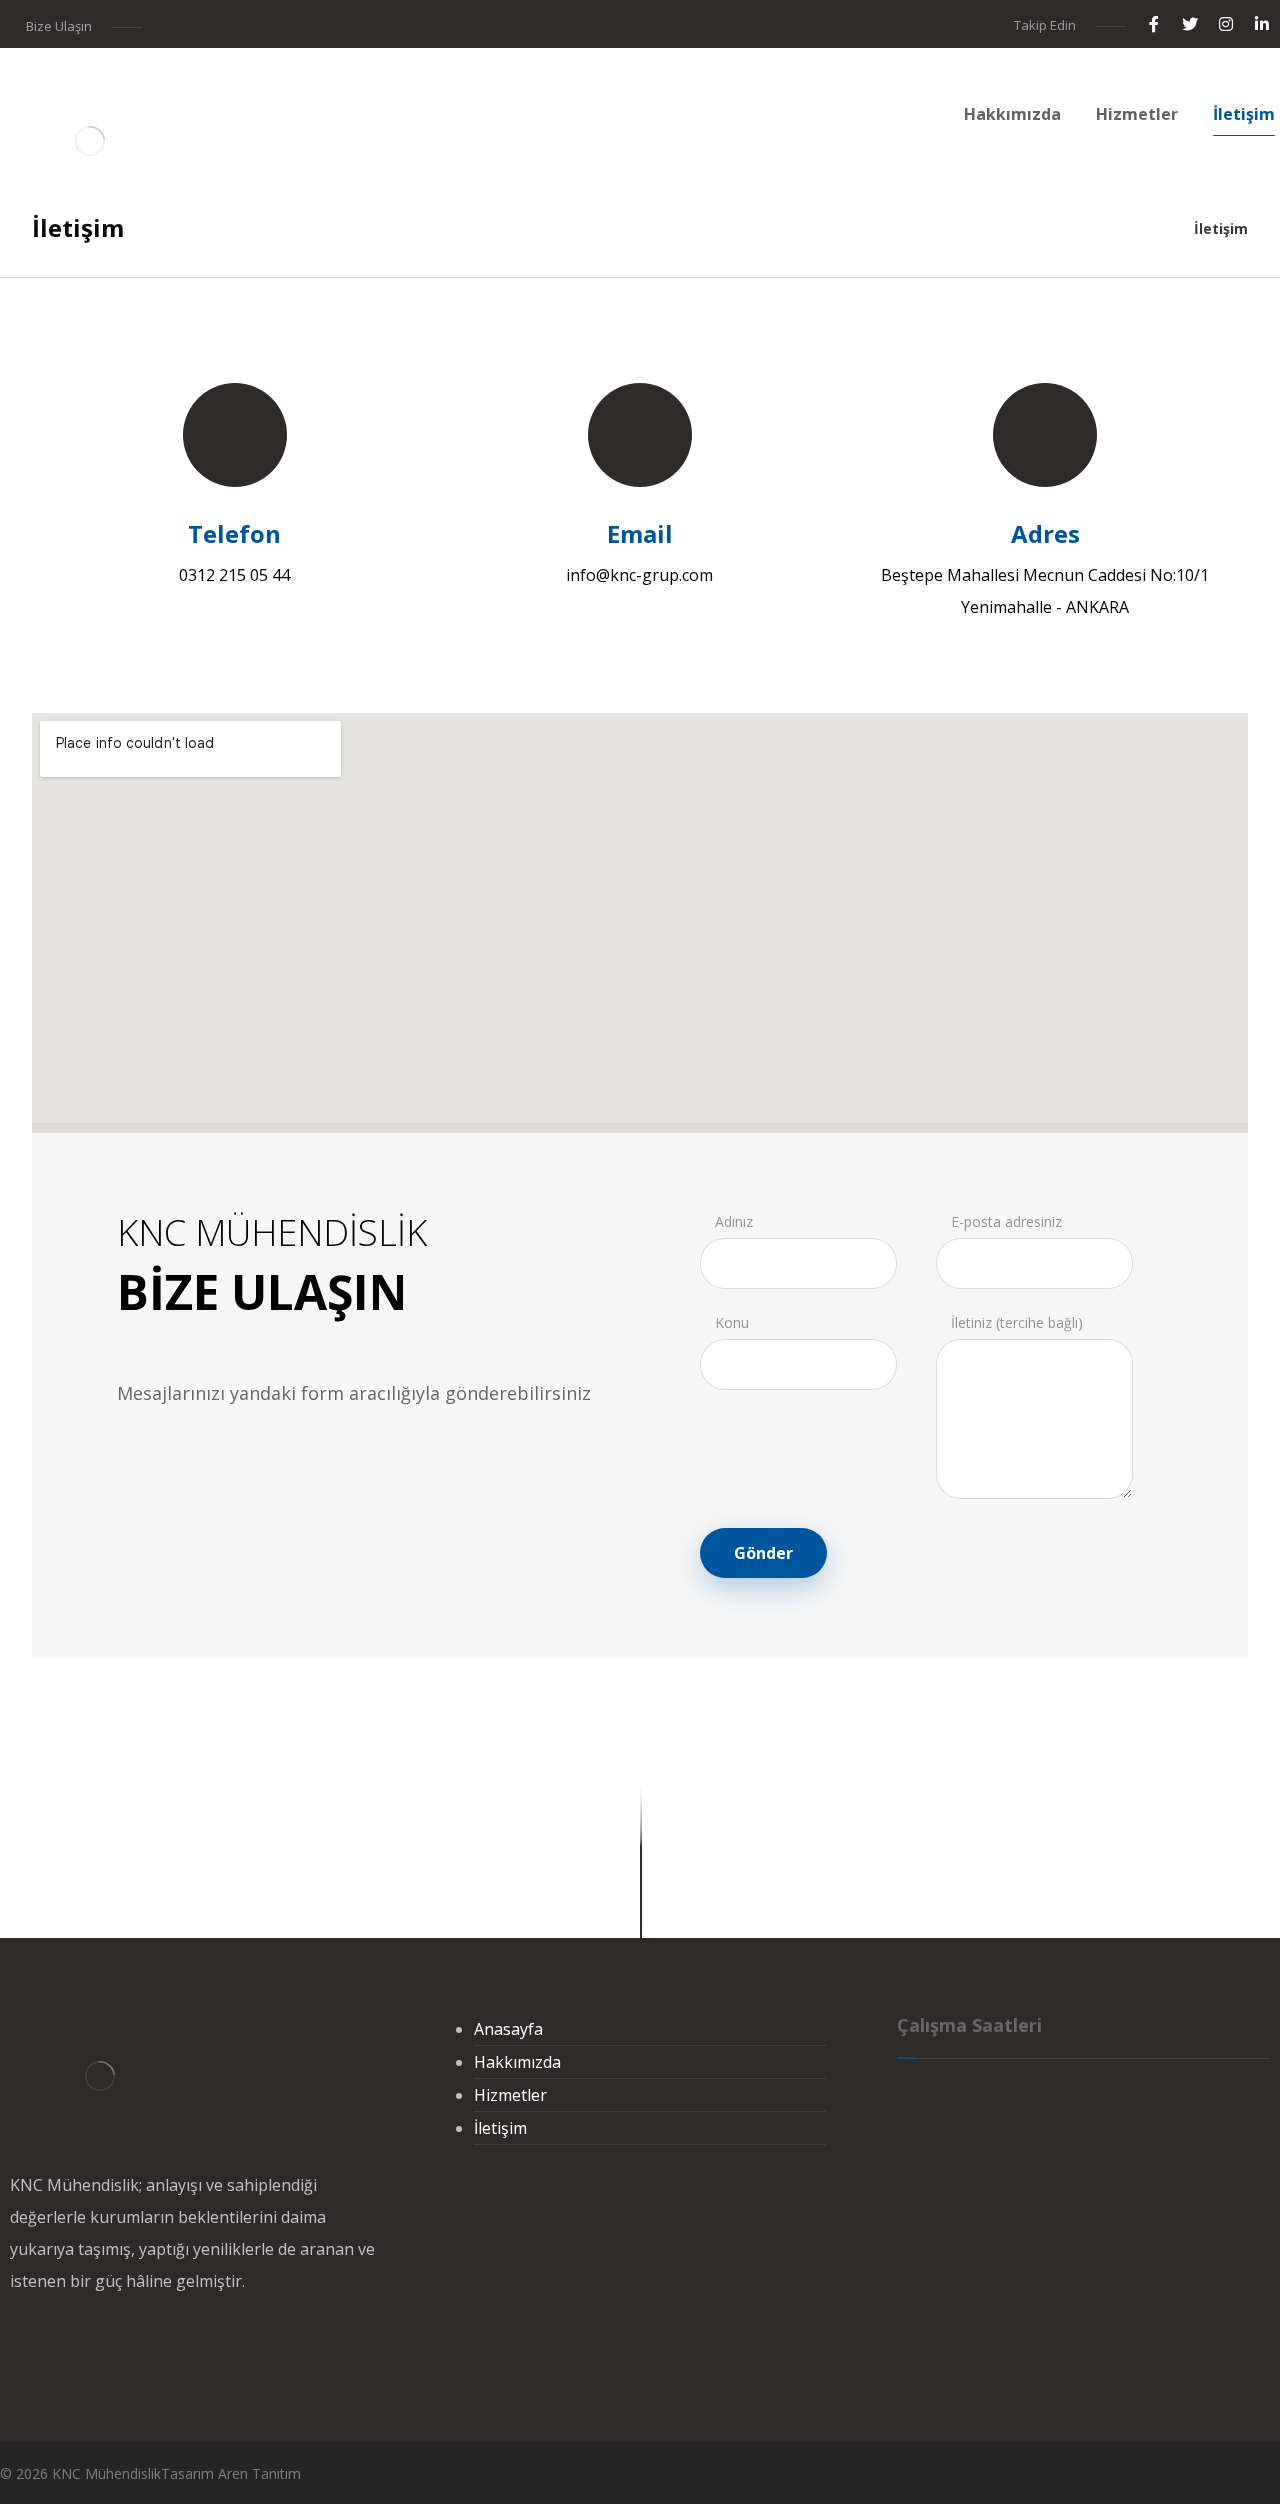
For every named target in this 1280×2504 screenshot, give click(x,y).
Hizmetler (510, 2095)
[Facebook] (1154, 24)
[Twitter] (1190, 24)
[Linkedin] (1262, 24)
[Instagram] (1226, 24)
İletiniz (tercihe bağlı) (1017, 1322)
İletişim (500, 2128)
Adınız (734, 1221)
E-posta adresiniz (1006, 1221)
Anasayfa (508, 2029)
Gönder (763, 1553)
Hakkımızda (517, 2062)
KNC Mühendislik (106, 2473)
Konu (732, 1322)
